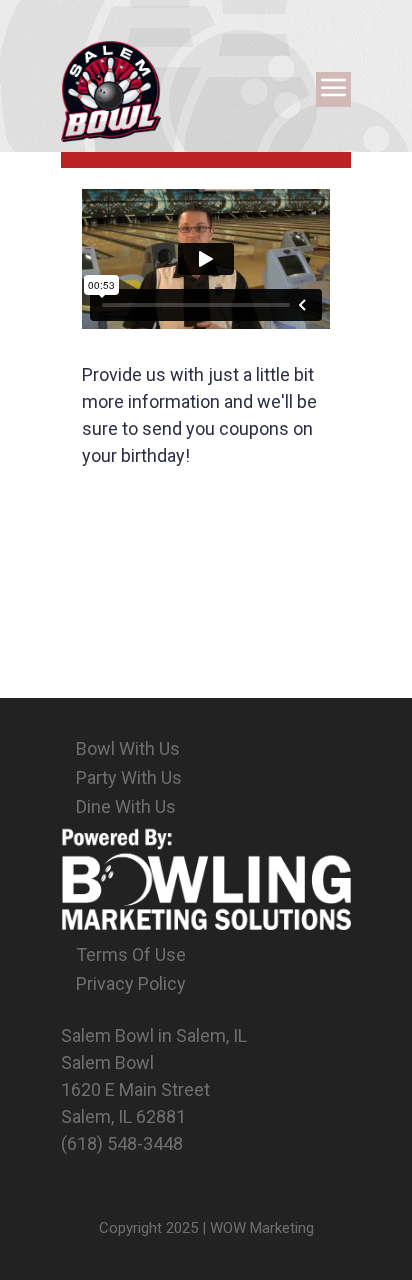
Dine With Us (126, 806)
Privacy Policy (131, 983)
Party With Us (129, 777)
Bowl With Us (128, 748)
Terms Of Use (131, 954)
